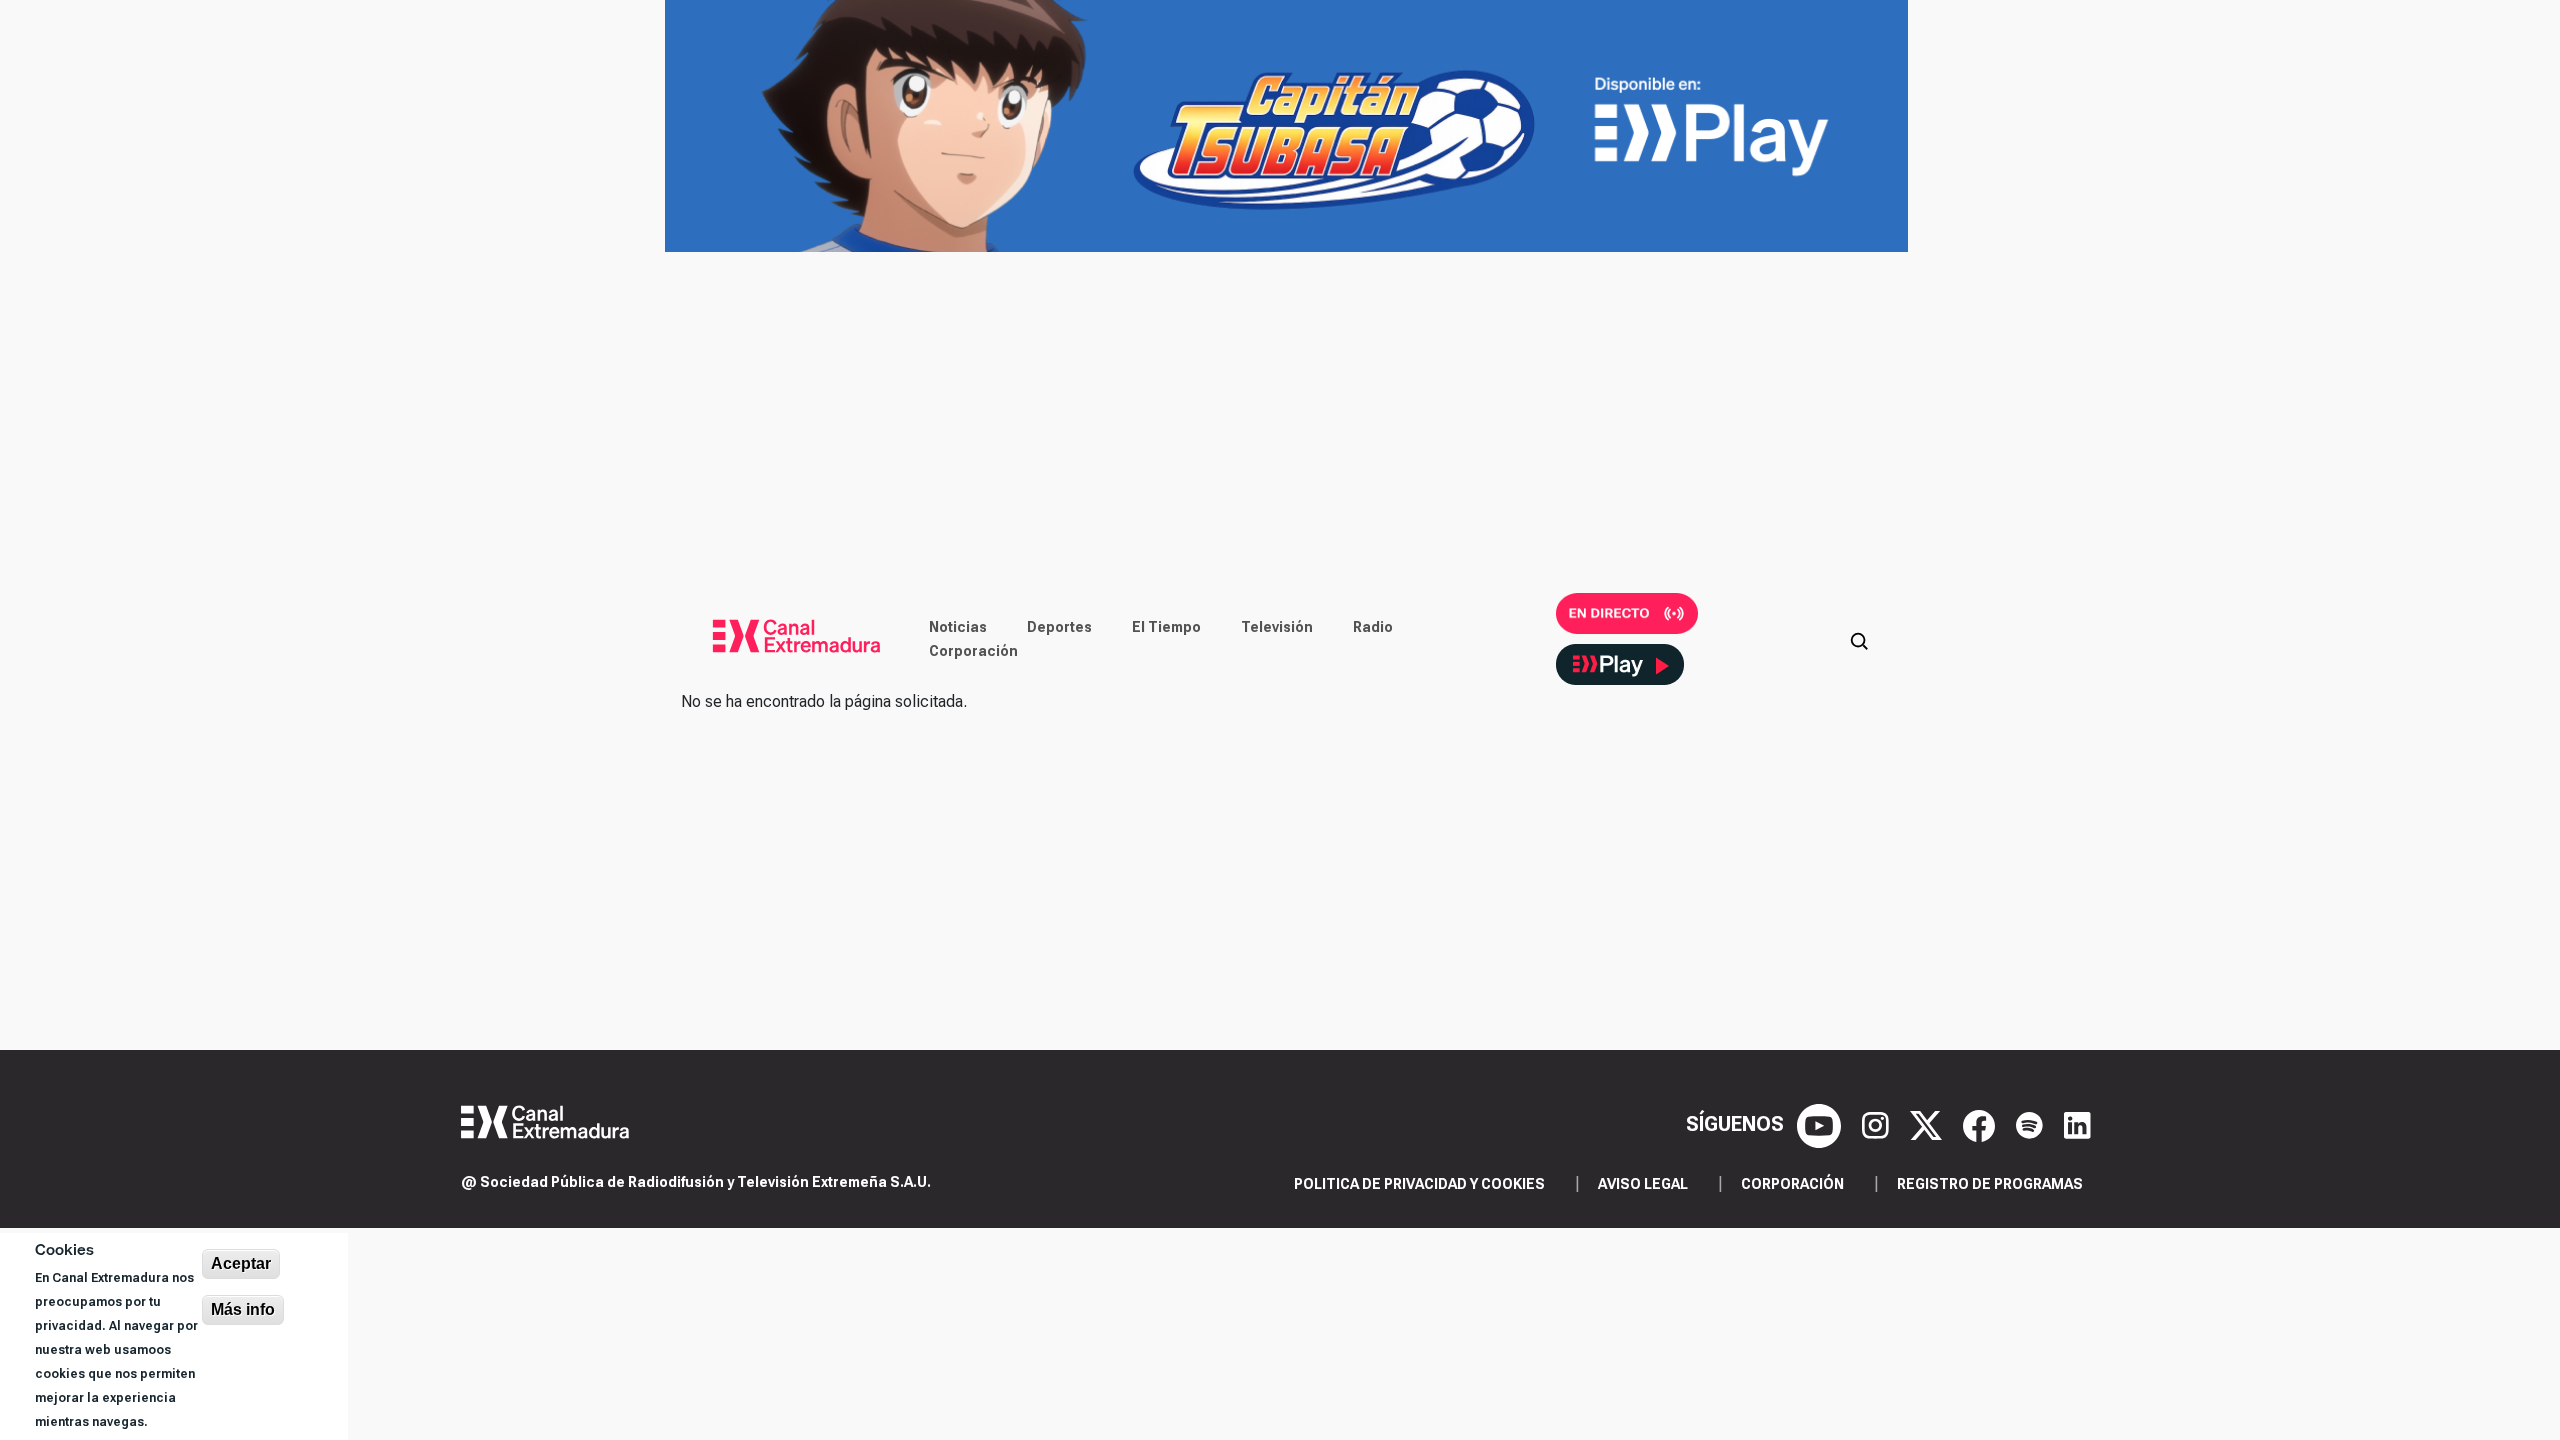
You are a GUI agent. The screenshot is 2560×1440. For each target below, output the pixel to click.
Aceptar (241, 1263)
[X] (1928, 1124)
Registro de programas (1990, 1184)
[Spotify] (2032, 1124)
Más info (243, 1309)
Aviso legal (1643, 1184)
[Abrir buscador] (1859, 639)
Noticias (958, 627)
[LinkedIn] (2077, 1124)
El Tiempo (1166, 627)
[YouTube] (1821, 1124)
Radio (1373, 627)
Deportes (1059, 627)
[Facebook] (1981, 1124)
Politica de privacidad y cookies (1419, 1184)
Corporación (973, 651)
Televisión (1277, 627)
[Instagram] (1878, 1124)
